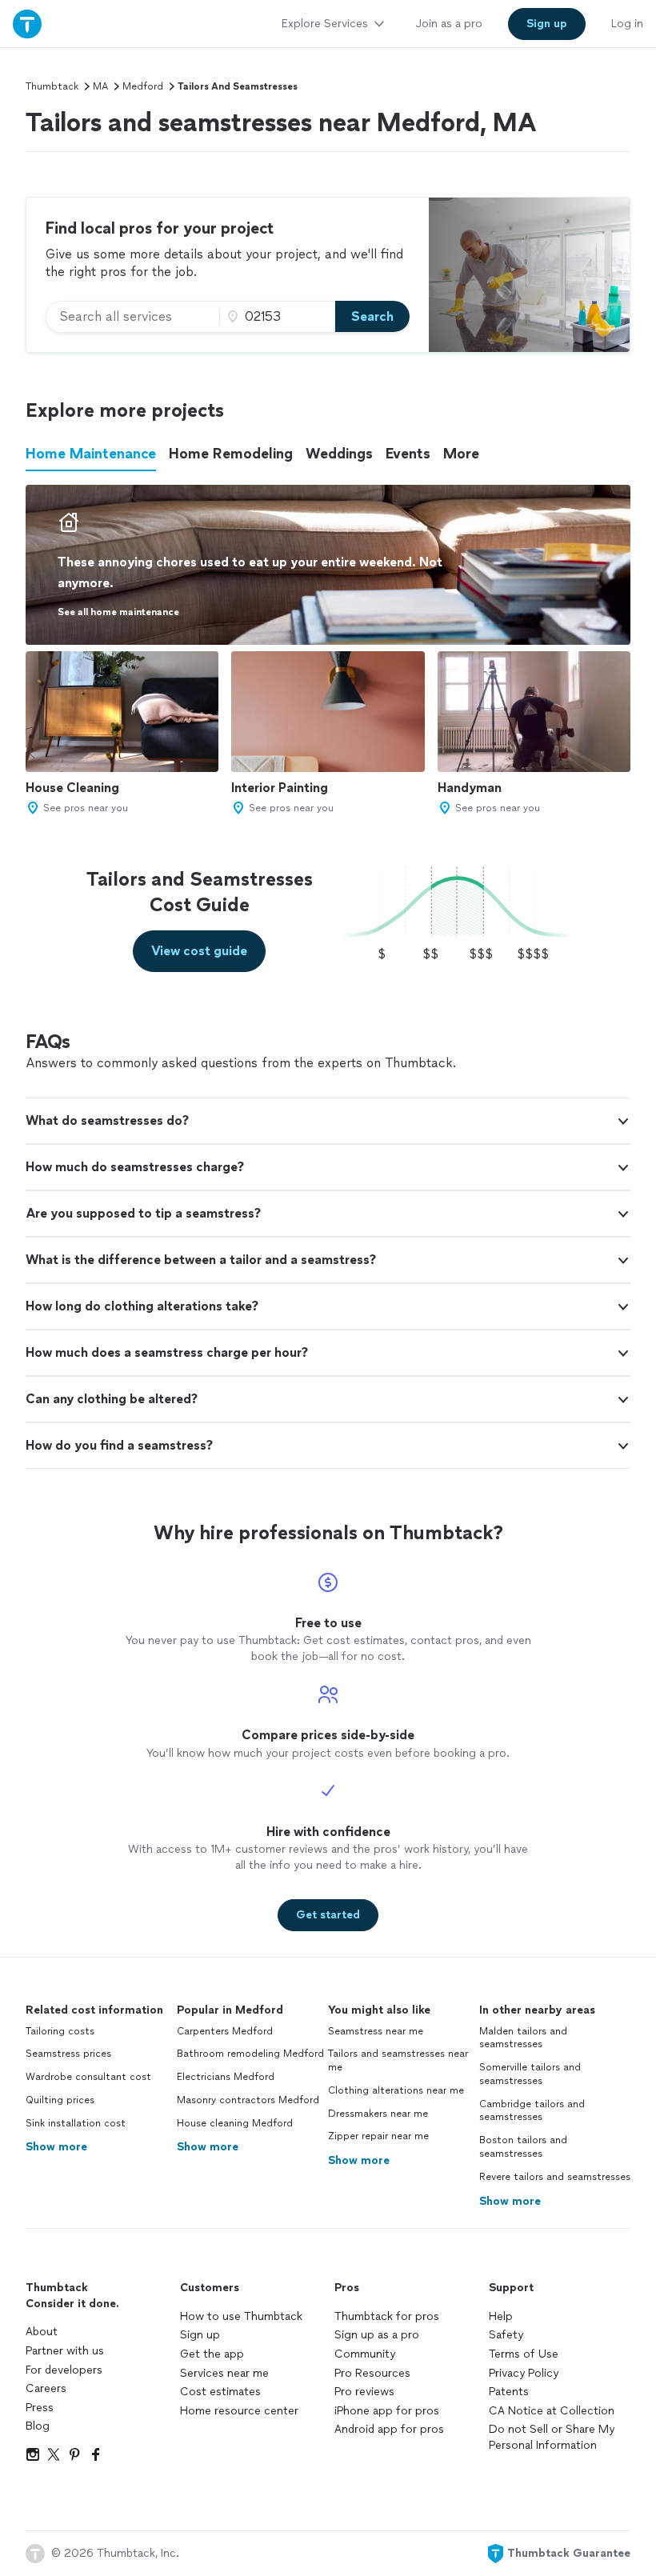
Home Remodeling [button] (231, 454)
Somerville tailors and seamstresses (530, 2074)
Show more (56, 2147)
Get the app (212, 2354)
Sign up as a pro (377, 2335)
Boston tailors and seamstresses (523, 2147)
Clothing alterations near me (396, 2090)
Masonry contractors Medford (248, 2100)
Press (40, 2408)
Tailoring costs (60, 2031)
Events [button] (408, 454)
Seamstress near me (376, 2031)
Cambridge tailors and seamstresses (532, 2111)
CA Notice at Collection (552, 2411)
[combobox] (133, 317)
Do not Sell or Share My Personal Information (552, 2437)
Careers (46, 2388)
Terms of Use (524, 2354)
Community (365, 2354)
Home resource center (239, 2411)
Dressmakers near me (378, 2114)
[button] (328, 1121)
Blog (38, 2426)
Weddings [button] (339, 454)
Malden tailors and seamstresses (523, 2038)
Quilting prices (60, 2100)
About (42, 2332)
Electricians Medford (226, 2077)
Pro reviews (364, 2392)
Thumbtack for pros (387, 2316)
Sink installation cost (76, 2123)
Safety (506, 2335)
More (461, 454)
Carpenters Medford (225, 2031)
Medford (143, 86)
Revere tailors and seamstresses (555, 2177)
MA (100, 86)
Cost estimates (220, 2392)
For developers (64, 2370)
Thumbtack (52, 86)
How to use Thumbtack (241, 2316)
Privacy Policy (524, 2373)
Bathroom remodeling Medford (250, 2054)
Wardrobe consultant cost (88, 2077)
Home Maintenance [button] (91, 454)
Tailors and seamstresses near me (398, 2060)
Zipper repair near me (378, 2136)
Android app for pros (389, 2429)
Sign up (200, 2335)
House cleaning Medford (235, 2123)
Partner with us (65, 2351)
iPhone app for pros (387, 2411)
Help (501, 2316)
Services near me (224, 2373)
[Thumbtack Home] (27, 24)
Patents (509, 2392)
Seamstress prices (68, 2054)
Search (372, 316)
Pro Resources (372, 2373)
